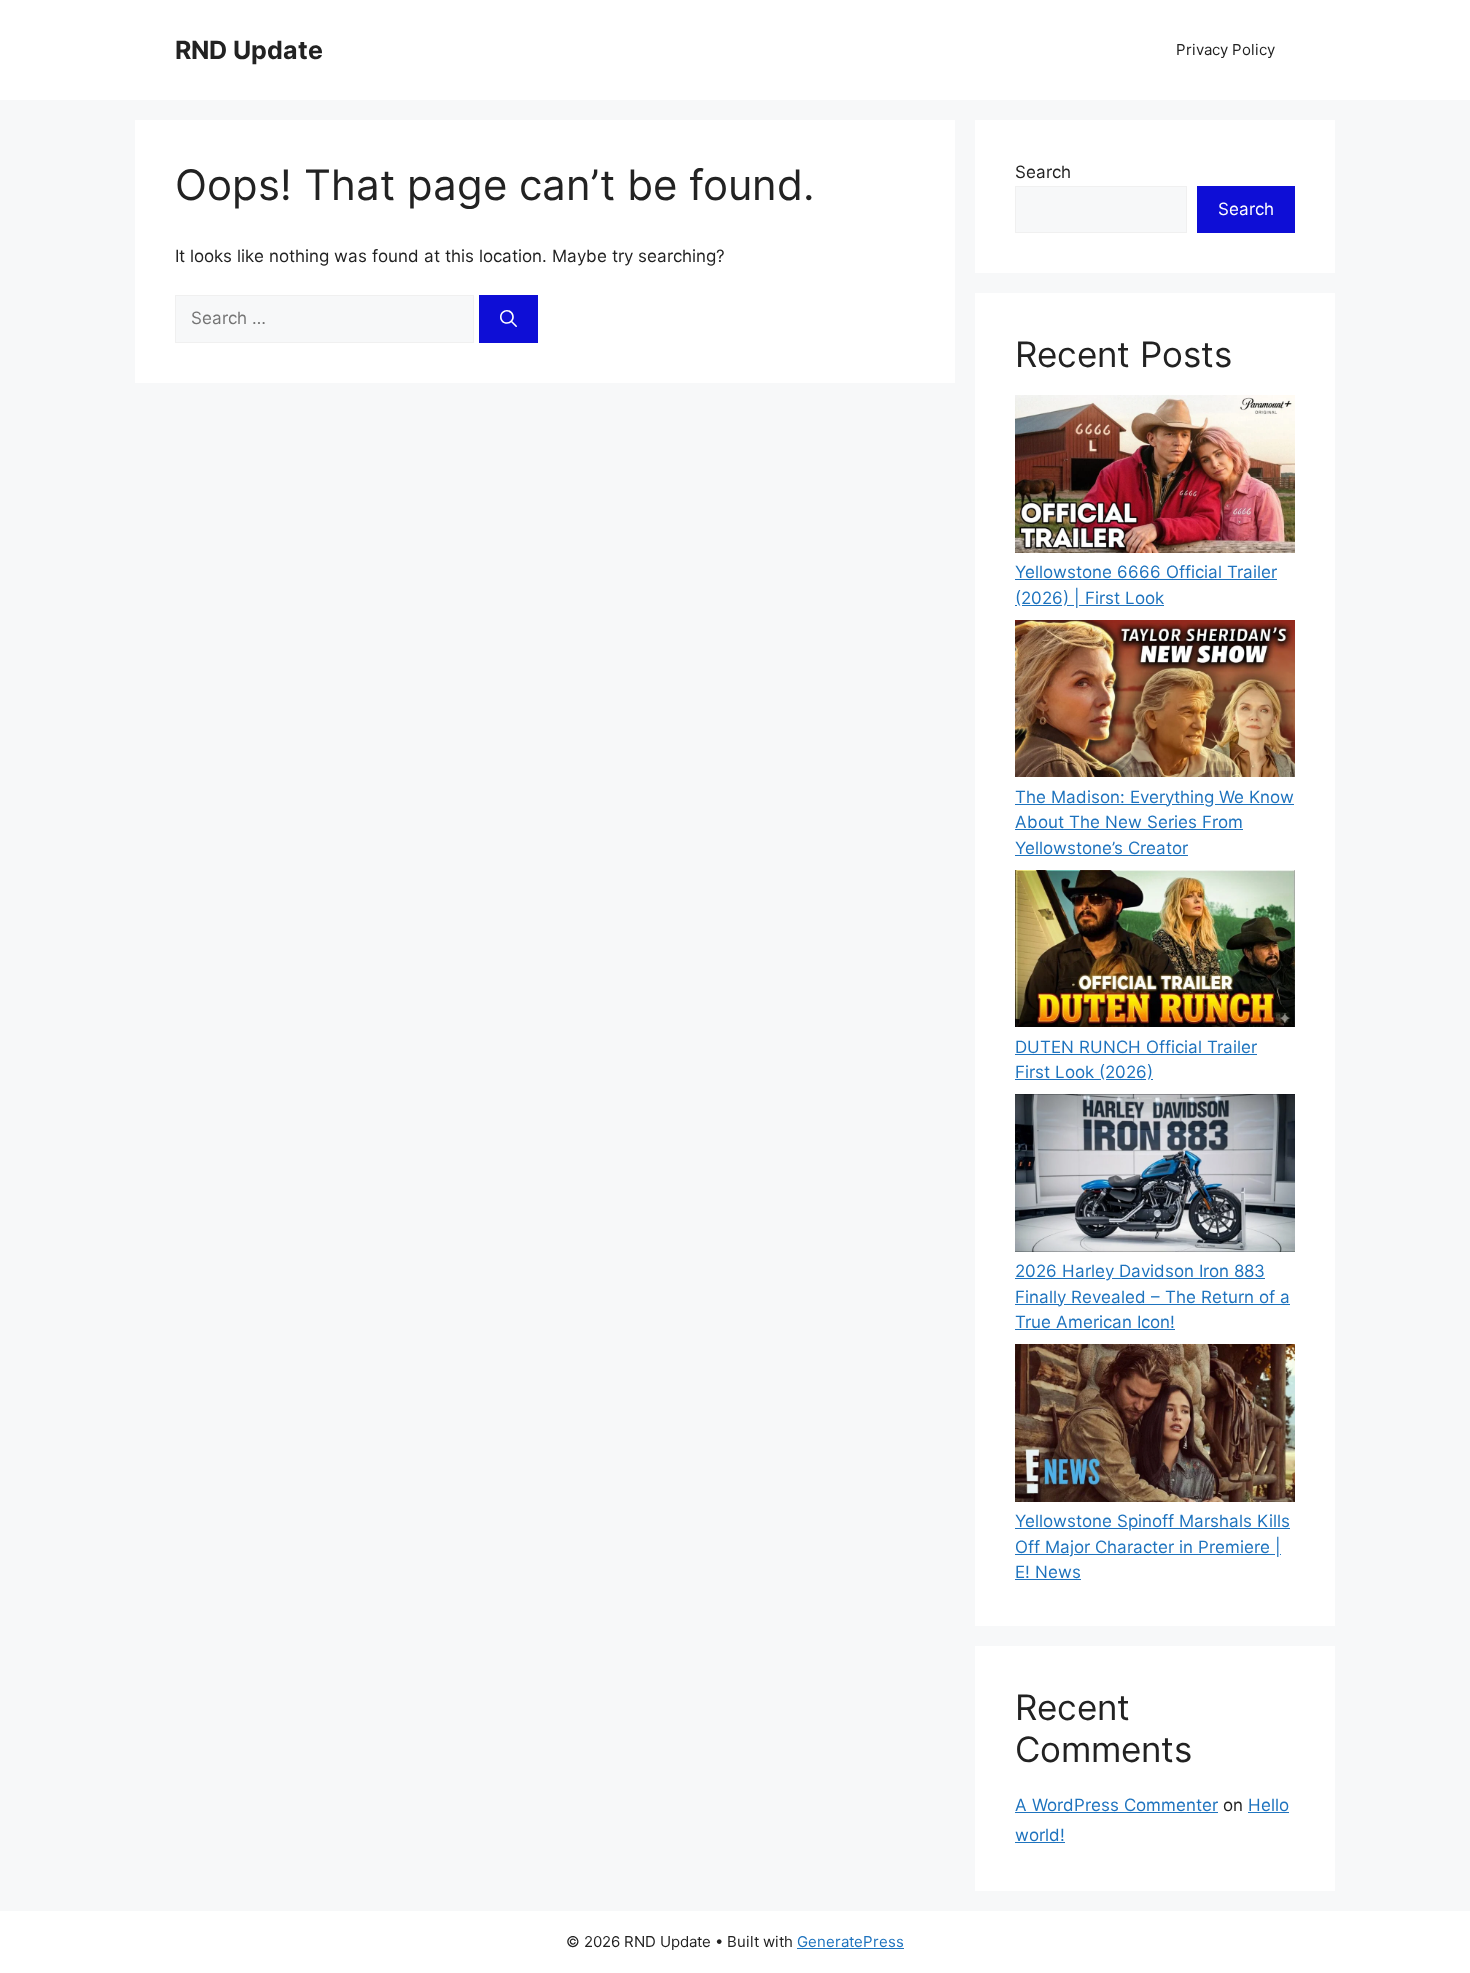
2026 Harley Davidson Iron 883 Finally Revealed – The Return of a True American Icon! (1152, 1296)
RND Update (249, 50)
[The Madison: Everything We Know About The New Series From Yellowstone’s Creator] (1155, 702)
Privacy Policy (1225, 49)
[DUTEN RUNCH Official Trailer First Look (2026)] (1155, 952)
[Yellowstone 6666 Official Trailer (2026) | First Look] (1155, 477)
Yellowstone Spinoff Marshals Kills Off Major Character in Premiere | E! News (1152, 1546)
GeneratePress (850, 1941)
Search (1043, 172)
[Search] (508, 319)
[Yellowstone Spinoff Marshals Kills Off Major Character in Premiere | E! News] (1155, 1426)
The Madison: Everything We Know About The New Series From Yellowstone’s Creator (1154, 822)
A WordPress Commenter (1116, 1805)
